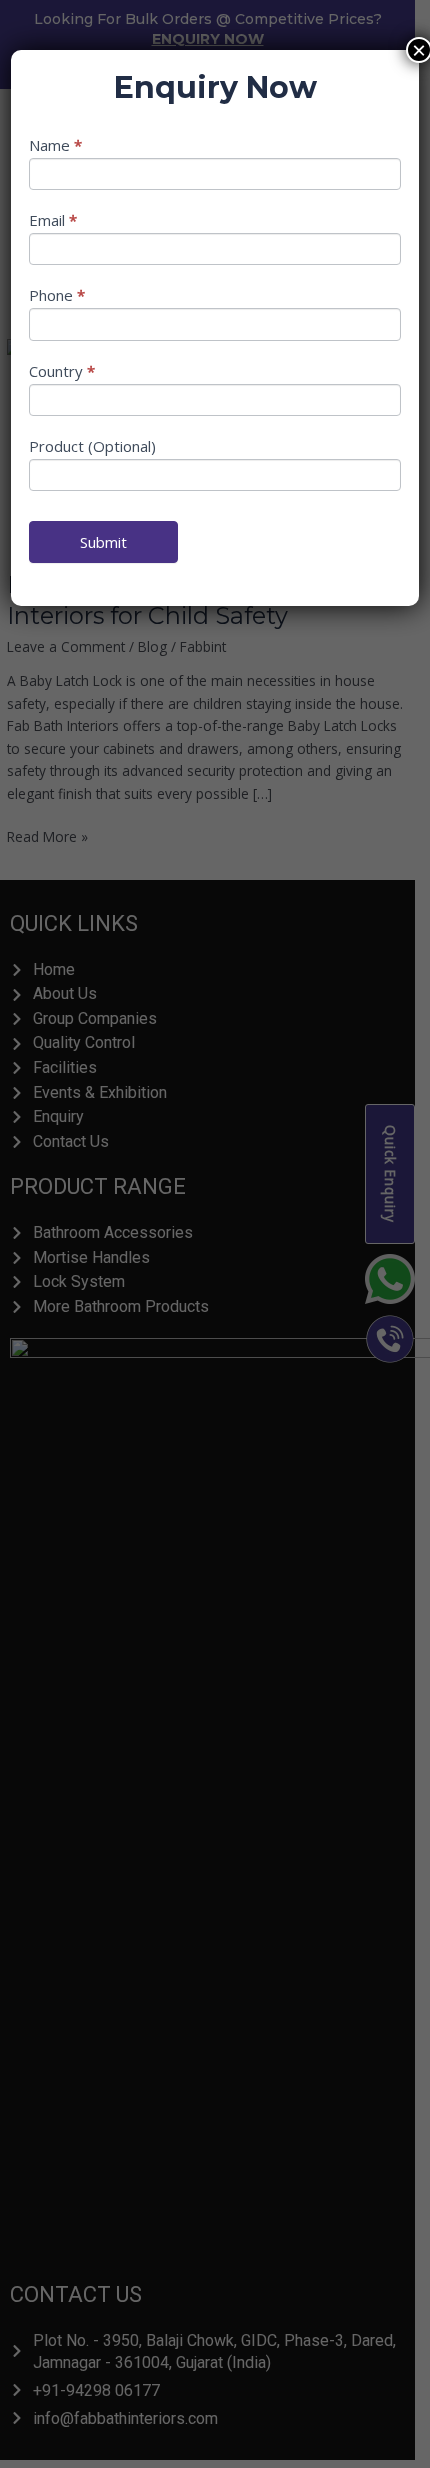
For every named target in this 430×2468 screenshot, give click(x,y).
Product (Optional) (92, 446)
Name (55, 145)
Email (53, 220)
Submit (103, 542)
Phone (57, 295)
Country (62, 371)
